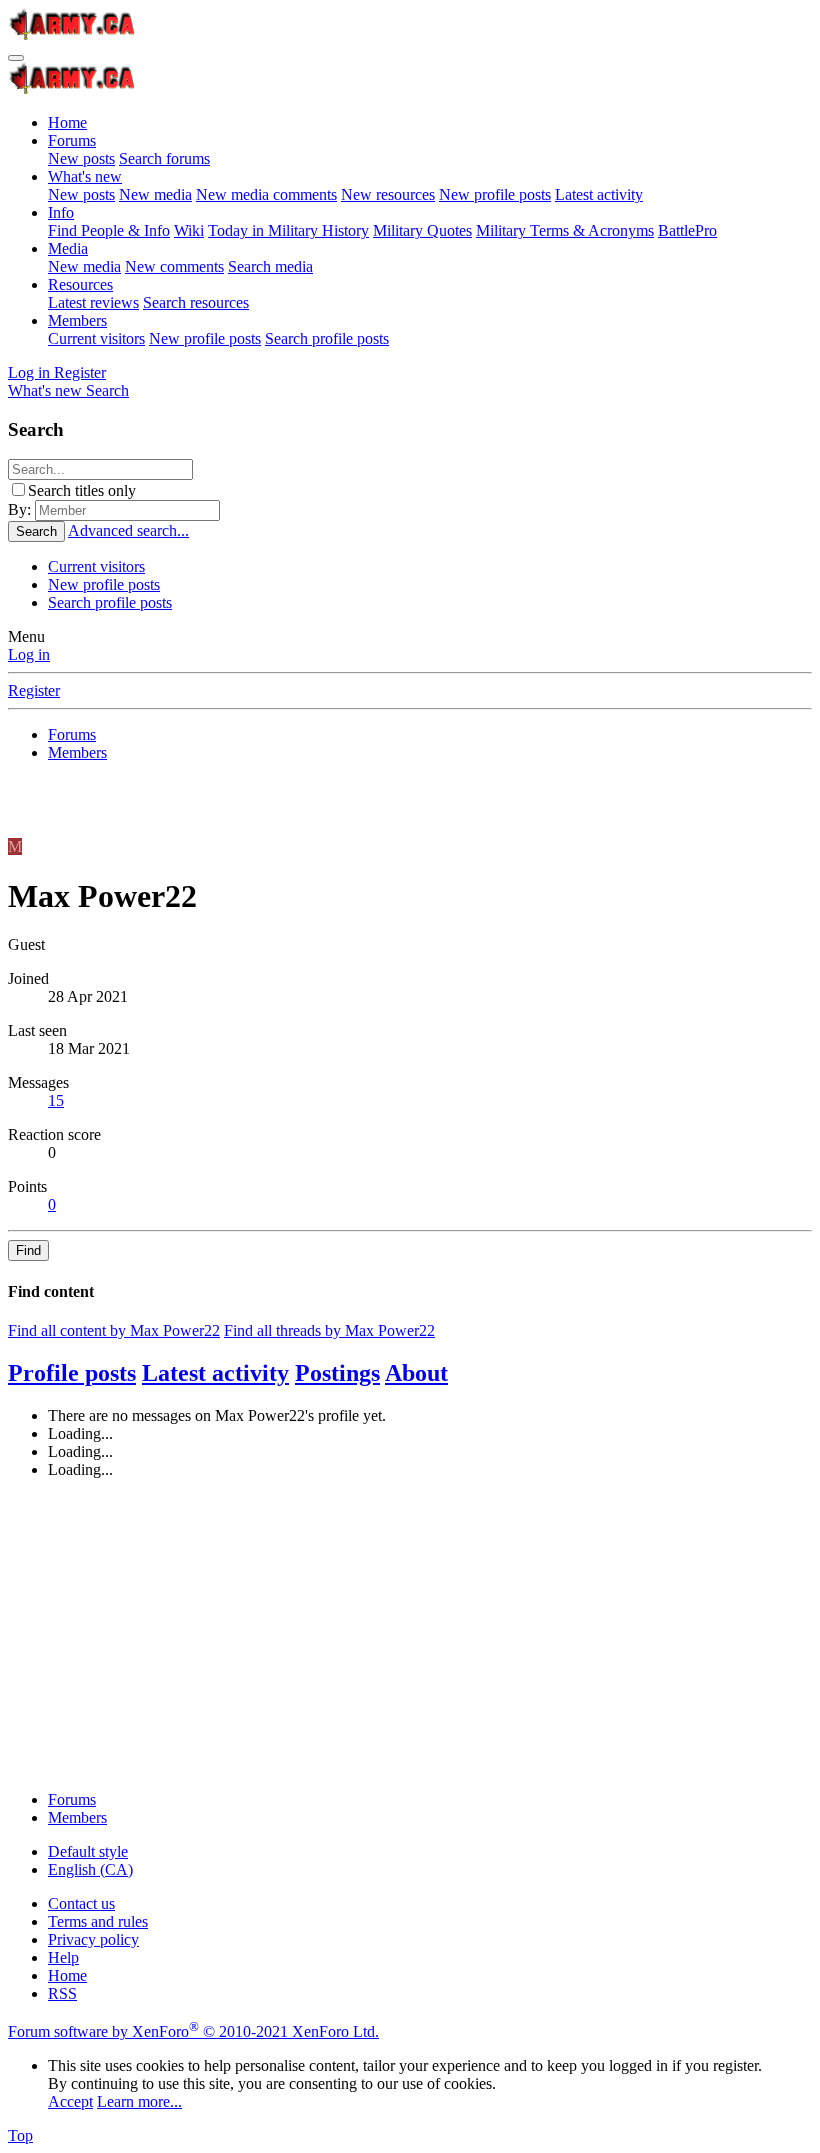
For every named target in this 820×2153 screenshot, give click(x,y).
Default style (88, 1851)
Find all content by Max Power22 (114, 1330)
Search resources (196, 302)
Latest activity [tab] (215, 1373)
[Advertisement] (410, 1635)
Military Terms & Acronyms (565, 230)
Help (63, 1957)
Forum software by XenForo (193, 2031)
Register (34, 690)
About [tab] (416, 1373)
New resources (388, 194)
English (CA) (90, 1869)
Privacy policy (93, 1939)
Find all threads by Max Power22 (329, 1330)
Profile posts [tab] (72, 1373)
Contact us (81, 1903)
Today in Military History (288, 230)
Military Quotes (422, 230)
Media (68, 248)
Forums (72, 140)
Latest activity (599, 194)
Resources (80, 284)
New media (155, 194)
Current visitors (96, 338)
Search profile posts (327, 338)
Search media (270, 266)
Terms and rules (98, 1921)
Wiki (189, 230)
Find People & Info (109, 230)
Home (67, 122)
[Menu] (16, 58)
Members (77, 320)
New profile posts (495, 194)
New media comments (266, 194)
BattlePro (687, 230)
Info (61, 212)
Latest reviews (93, 302)
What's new (85, 176)
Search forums (164, 158)
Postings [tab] (337, 1373)
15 (56, 1100)
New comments (174, 266)
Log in (29, 654)
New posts (81, 158)
